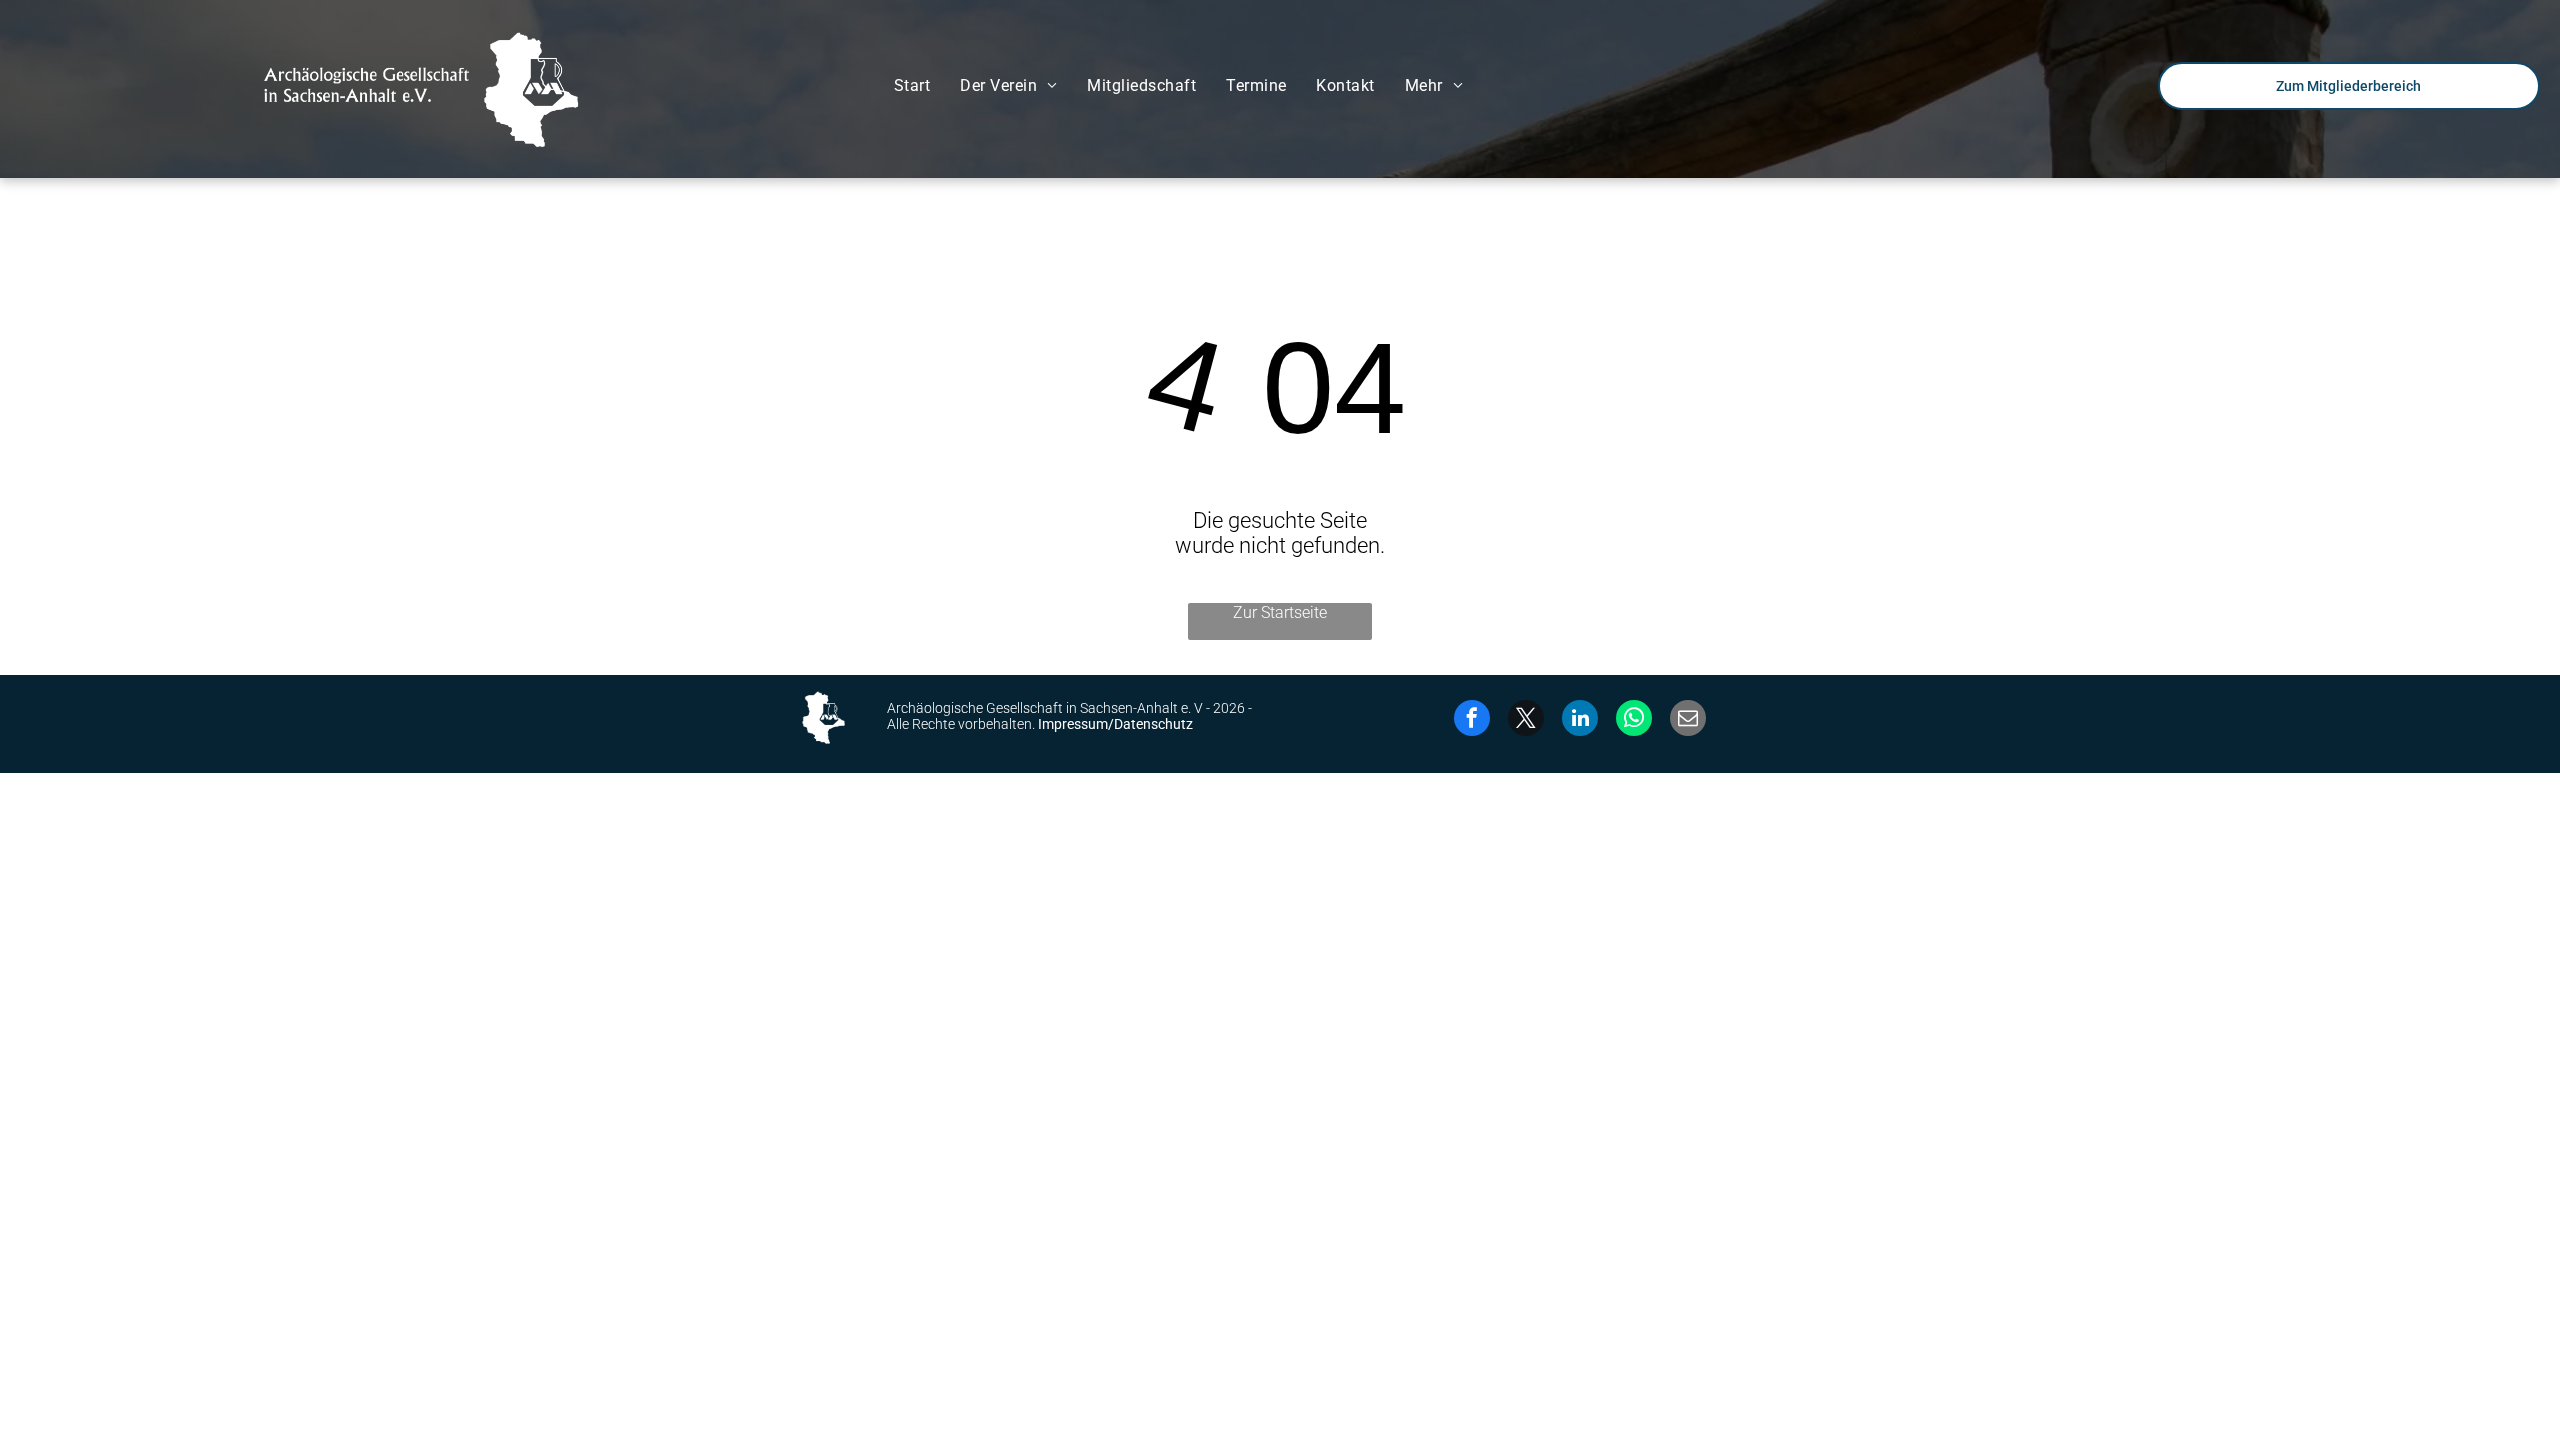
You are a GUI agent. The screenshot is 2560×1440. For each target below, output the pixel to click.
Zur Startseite (1280, 612)
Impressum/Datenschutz (1115, 724)
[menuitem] (912, 85)
